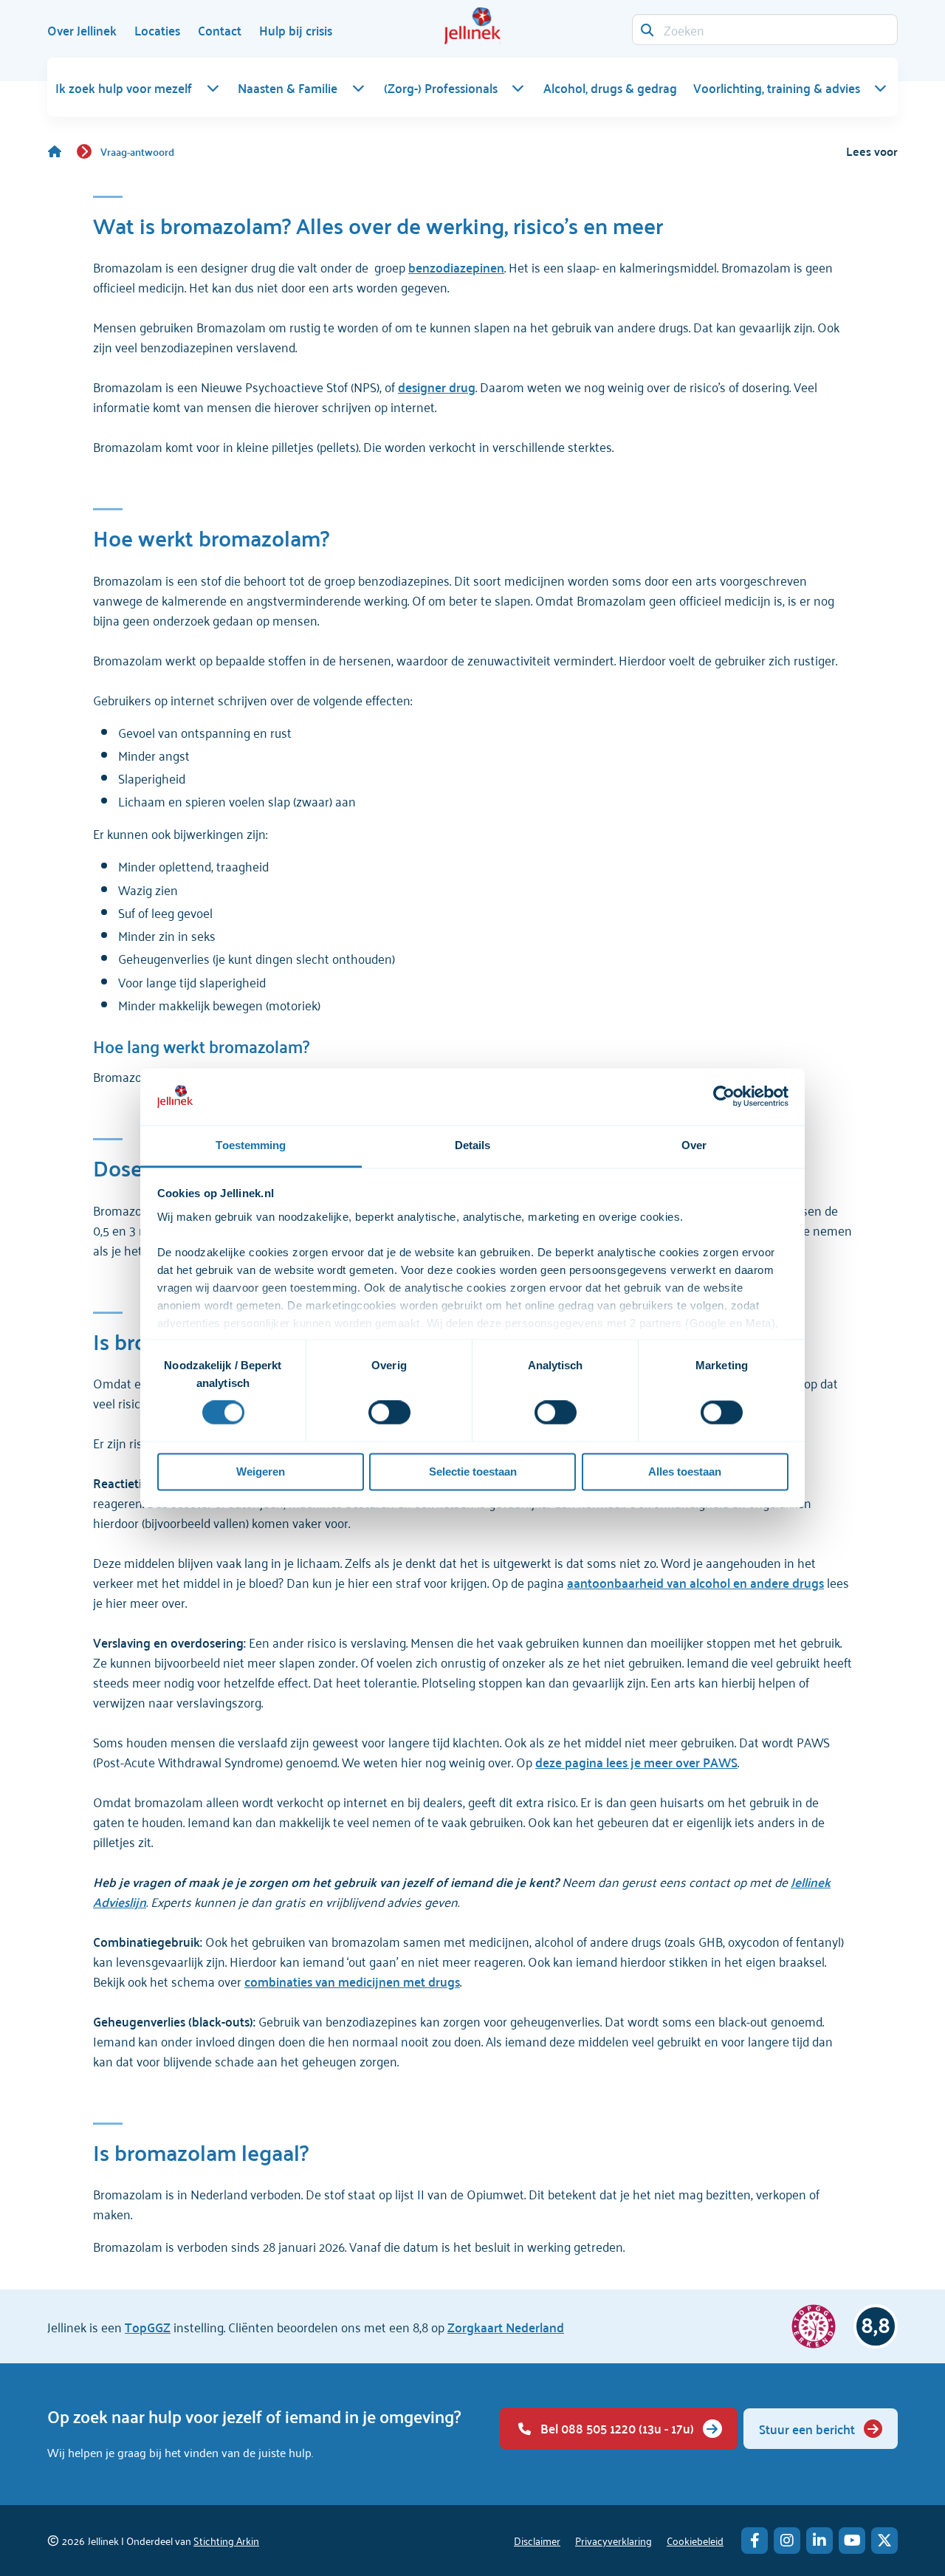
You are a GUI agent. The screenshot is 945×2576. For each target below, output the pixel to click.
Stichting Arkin (226, 2540)
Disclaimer (537, 2540)
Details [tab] (473, 1145)
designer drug (437, 386)
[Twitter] (884, 2541)
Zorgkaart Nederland (506, 2326)
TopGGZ (148, 2326)
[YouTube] (852, 2541)
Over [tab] (694, 1145)
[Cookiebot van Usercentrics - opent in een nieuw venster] (724, 1097)
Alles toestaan (685, 1472)
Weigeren (261, 1472)
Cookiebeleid (695, 2540)
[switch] (389, 1413)
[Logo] (472, 26)
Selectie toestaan (473, 1472)
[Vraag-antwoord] (62, 151)
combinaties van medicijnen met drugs (352, 1981)
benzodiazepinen (456, 267)
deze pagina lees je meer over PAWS (636, 1761)
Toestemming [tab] (251, 1145)
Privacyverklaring (614, 2540)
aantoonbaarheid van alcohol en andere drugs (695, 1582)
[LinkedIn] (819, 2541)
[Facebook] (755, 2541)
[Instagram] (787, 2541)
